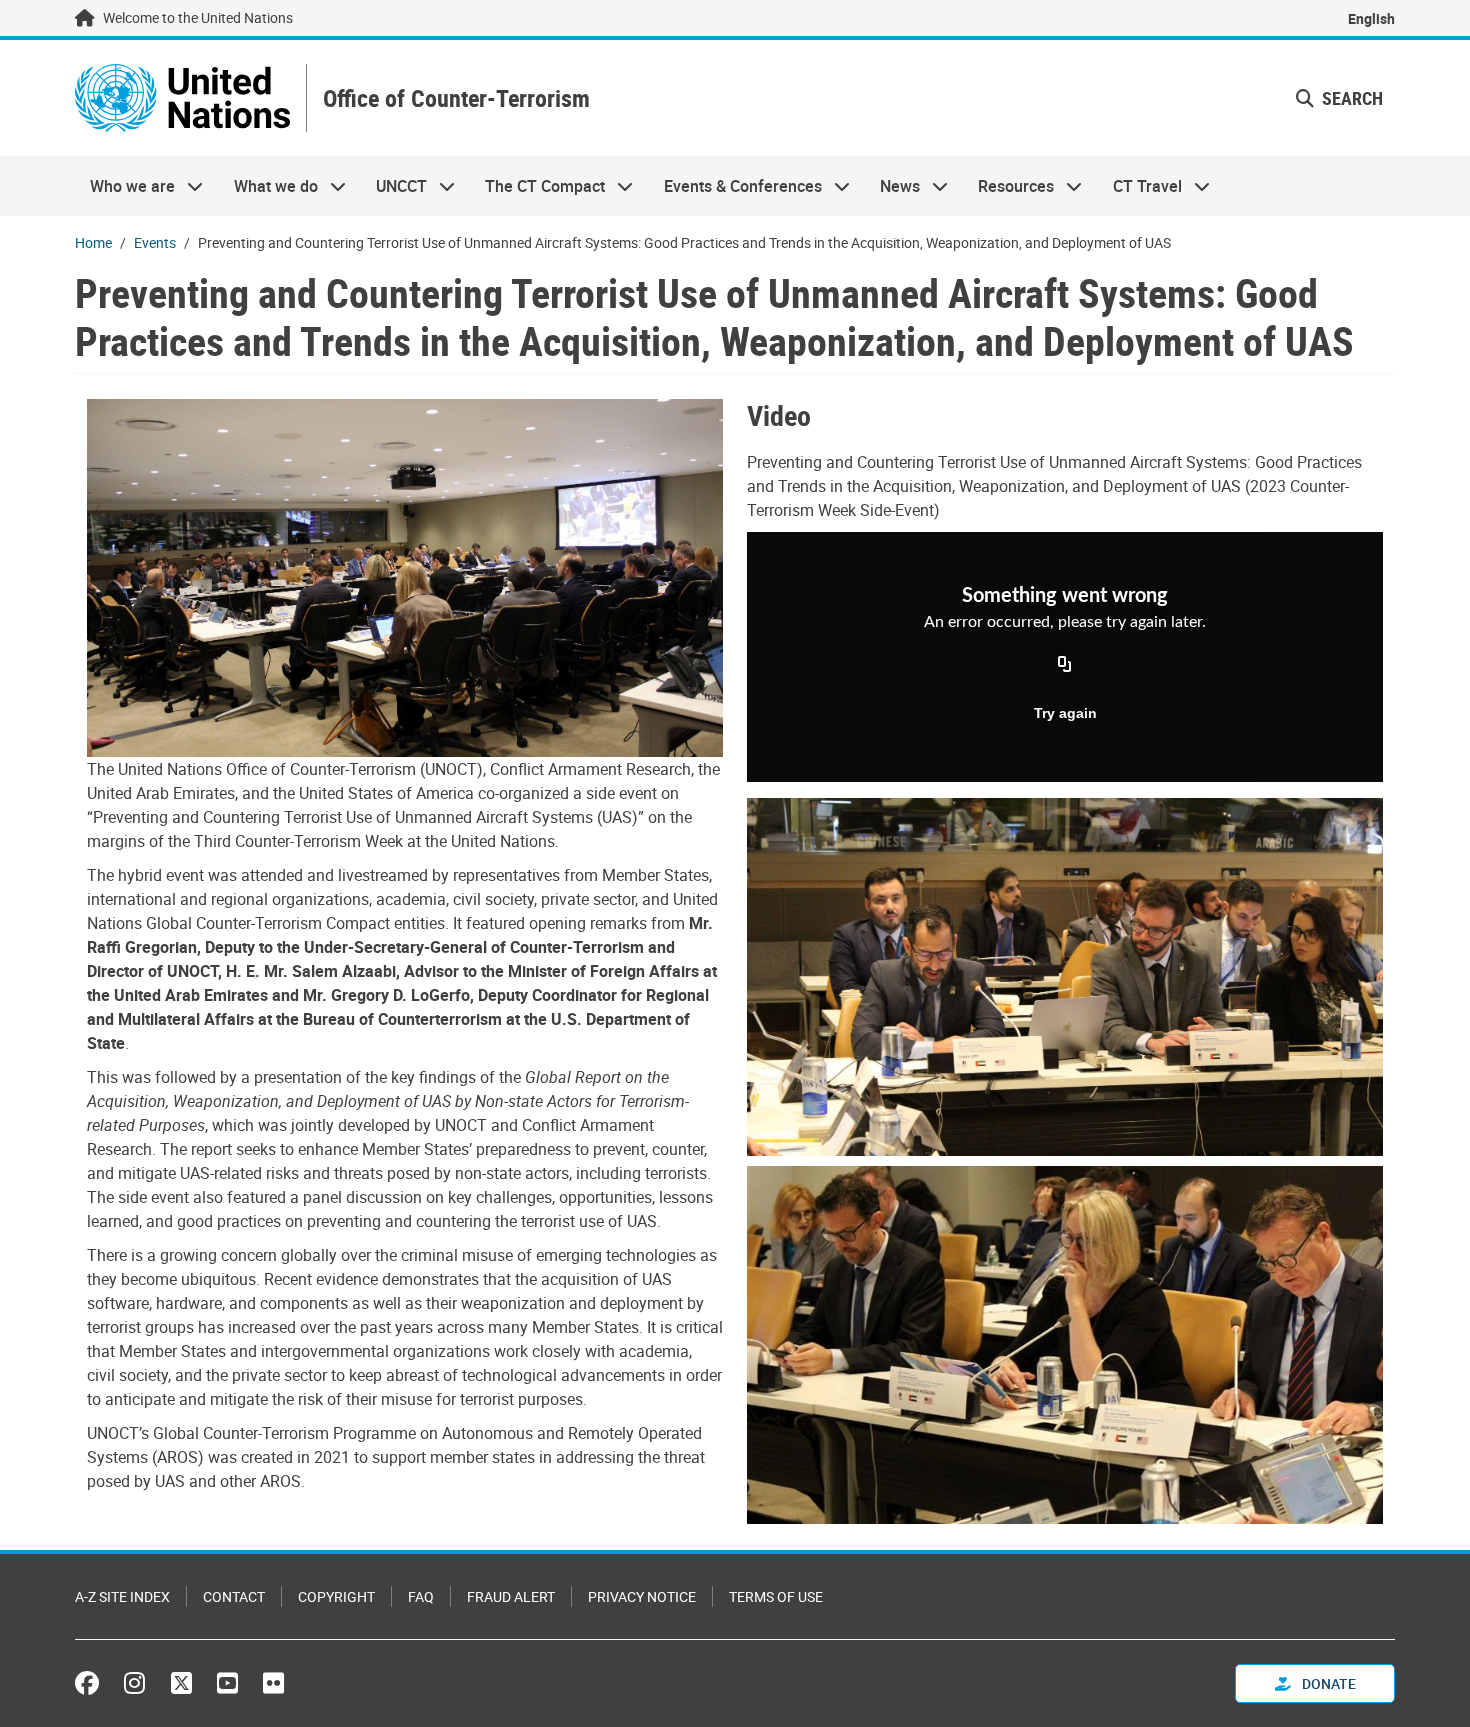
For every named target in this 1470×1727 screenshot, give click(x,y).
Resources (1008, 186)
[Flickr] (273, 1683)
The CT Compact (537, 186)
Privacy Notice (642, 1596)
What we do (267, 186)
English (1371, 18)
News (892, 186)
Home (93, 242)
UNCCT (394, 186)
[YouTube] (227, 1683)
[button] (1339, 98)
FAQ (421, 1596)
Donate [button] (1327, 1683)
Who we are (125, 186)
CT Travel (1140, 186)
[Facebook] (92, 1683)
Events (155, 242)
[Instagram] (134, 1683)
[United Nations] (182, 98)
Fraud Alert (511, 1596)
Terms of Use (776, 1596)
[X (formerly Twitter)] (181, 1683)
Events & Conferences (735, 186)
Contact (234, 1596)
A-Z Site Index (122, 1596)
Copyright (336, 1596)
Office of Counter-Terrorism (456, 98)
